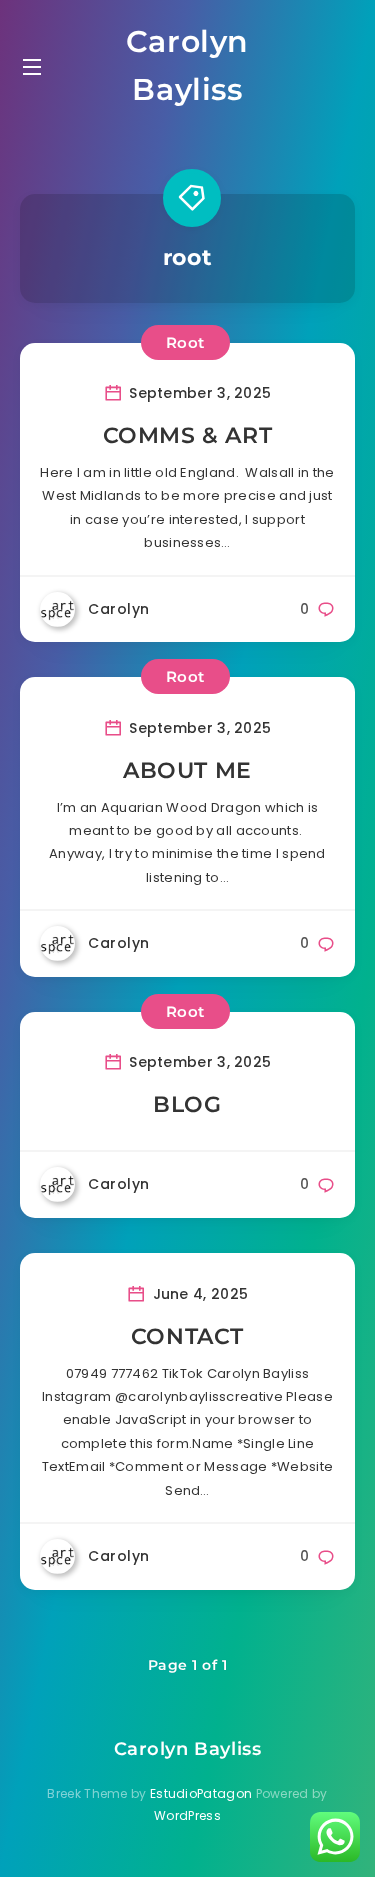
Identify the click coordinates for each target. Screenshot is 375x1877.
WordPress (187, 1815)
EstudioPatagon (201, 1793)
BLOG (187, 1104)
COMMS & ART (188, 435)
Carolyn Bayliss (187, 65)
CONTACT (187, 1336)
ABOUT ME (187, 770)
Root (185, 342)
